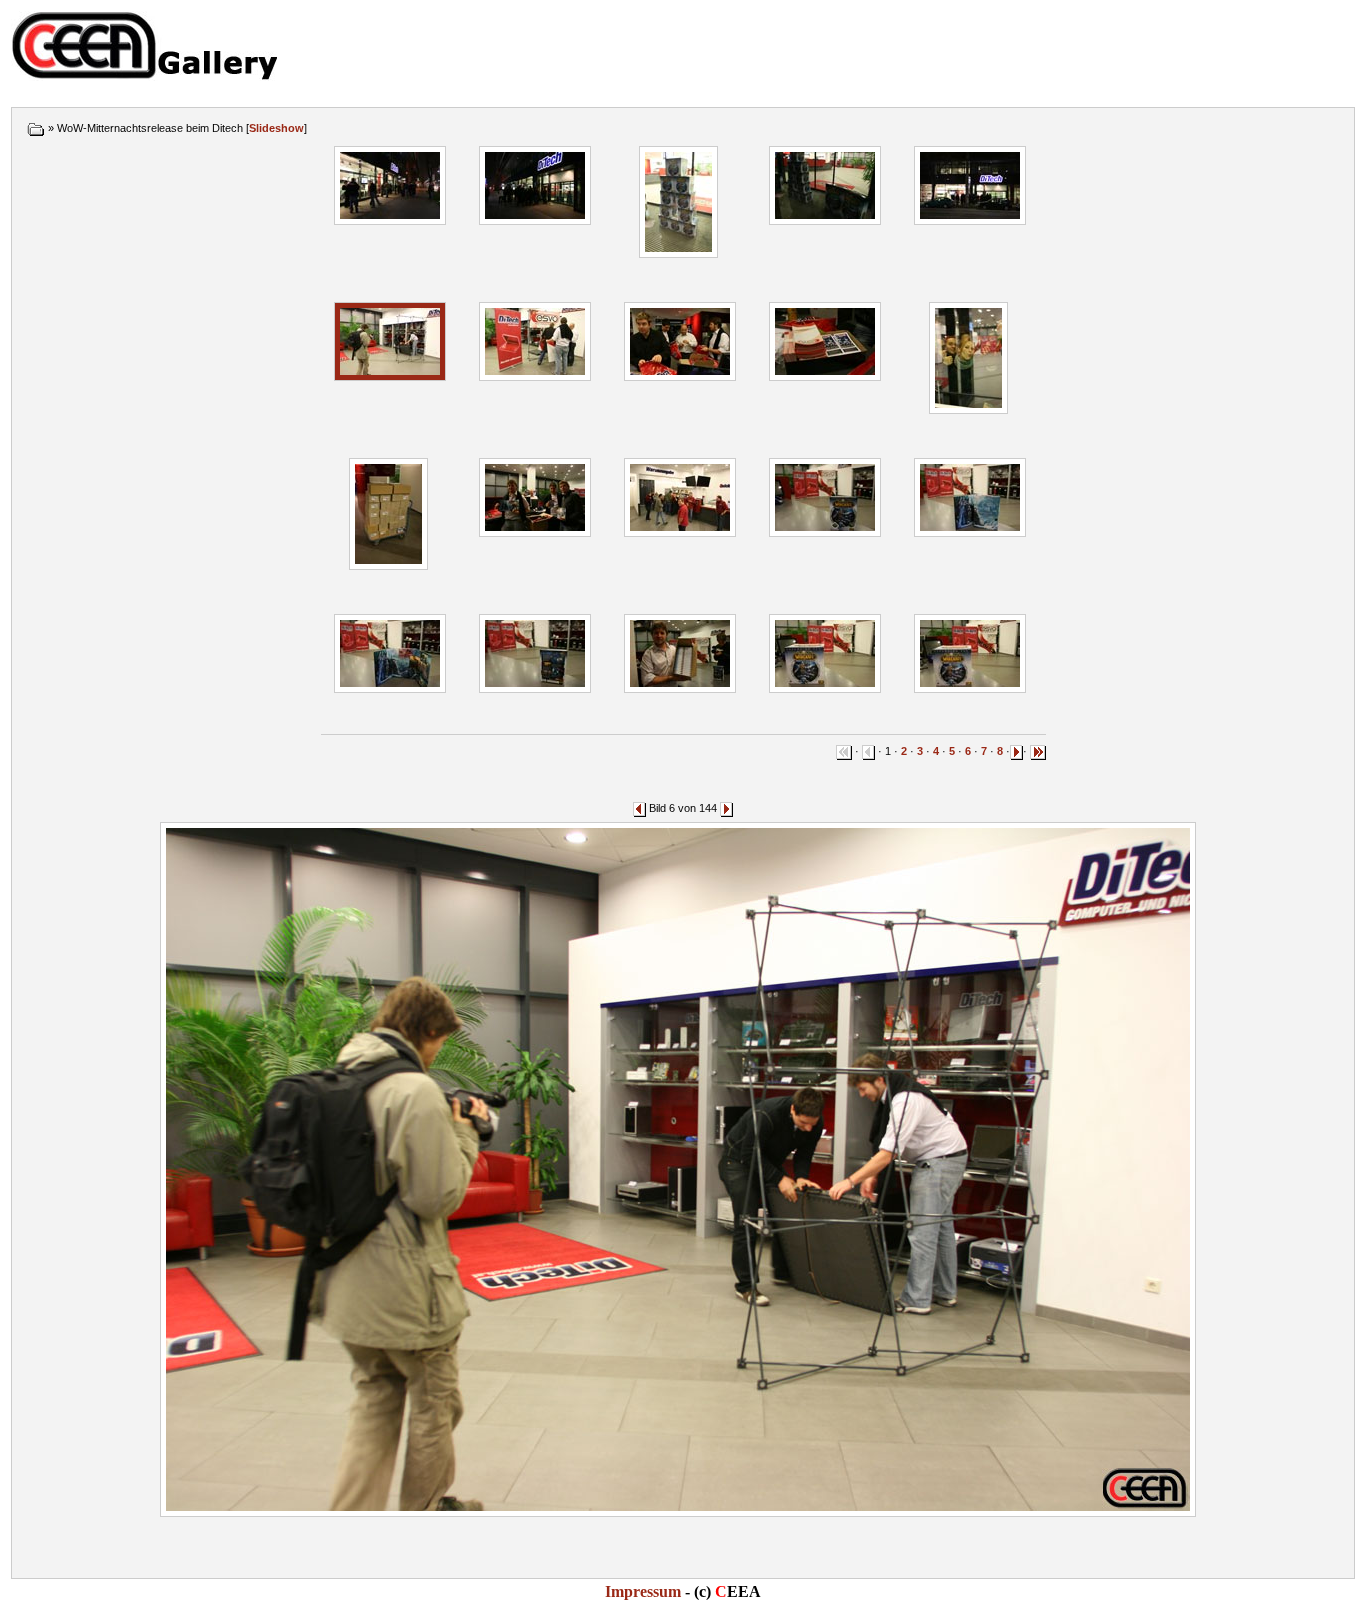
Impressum (643, 1591)
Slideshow (276, 128)
